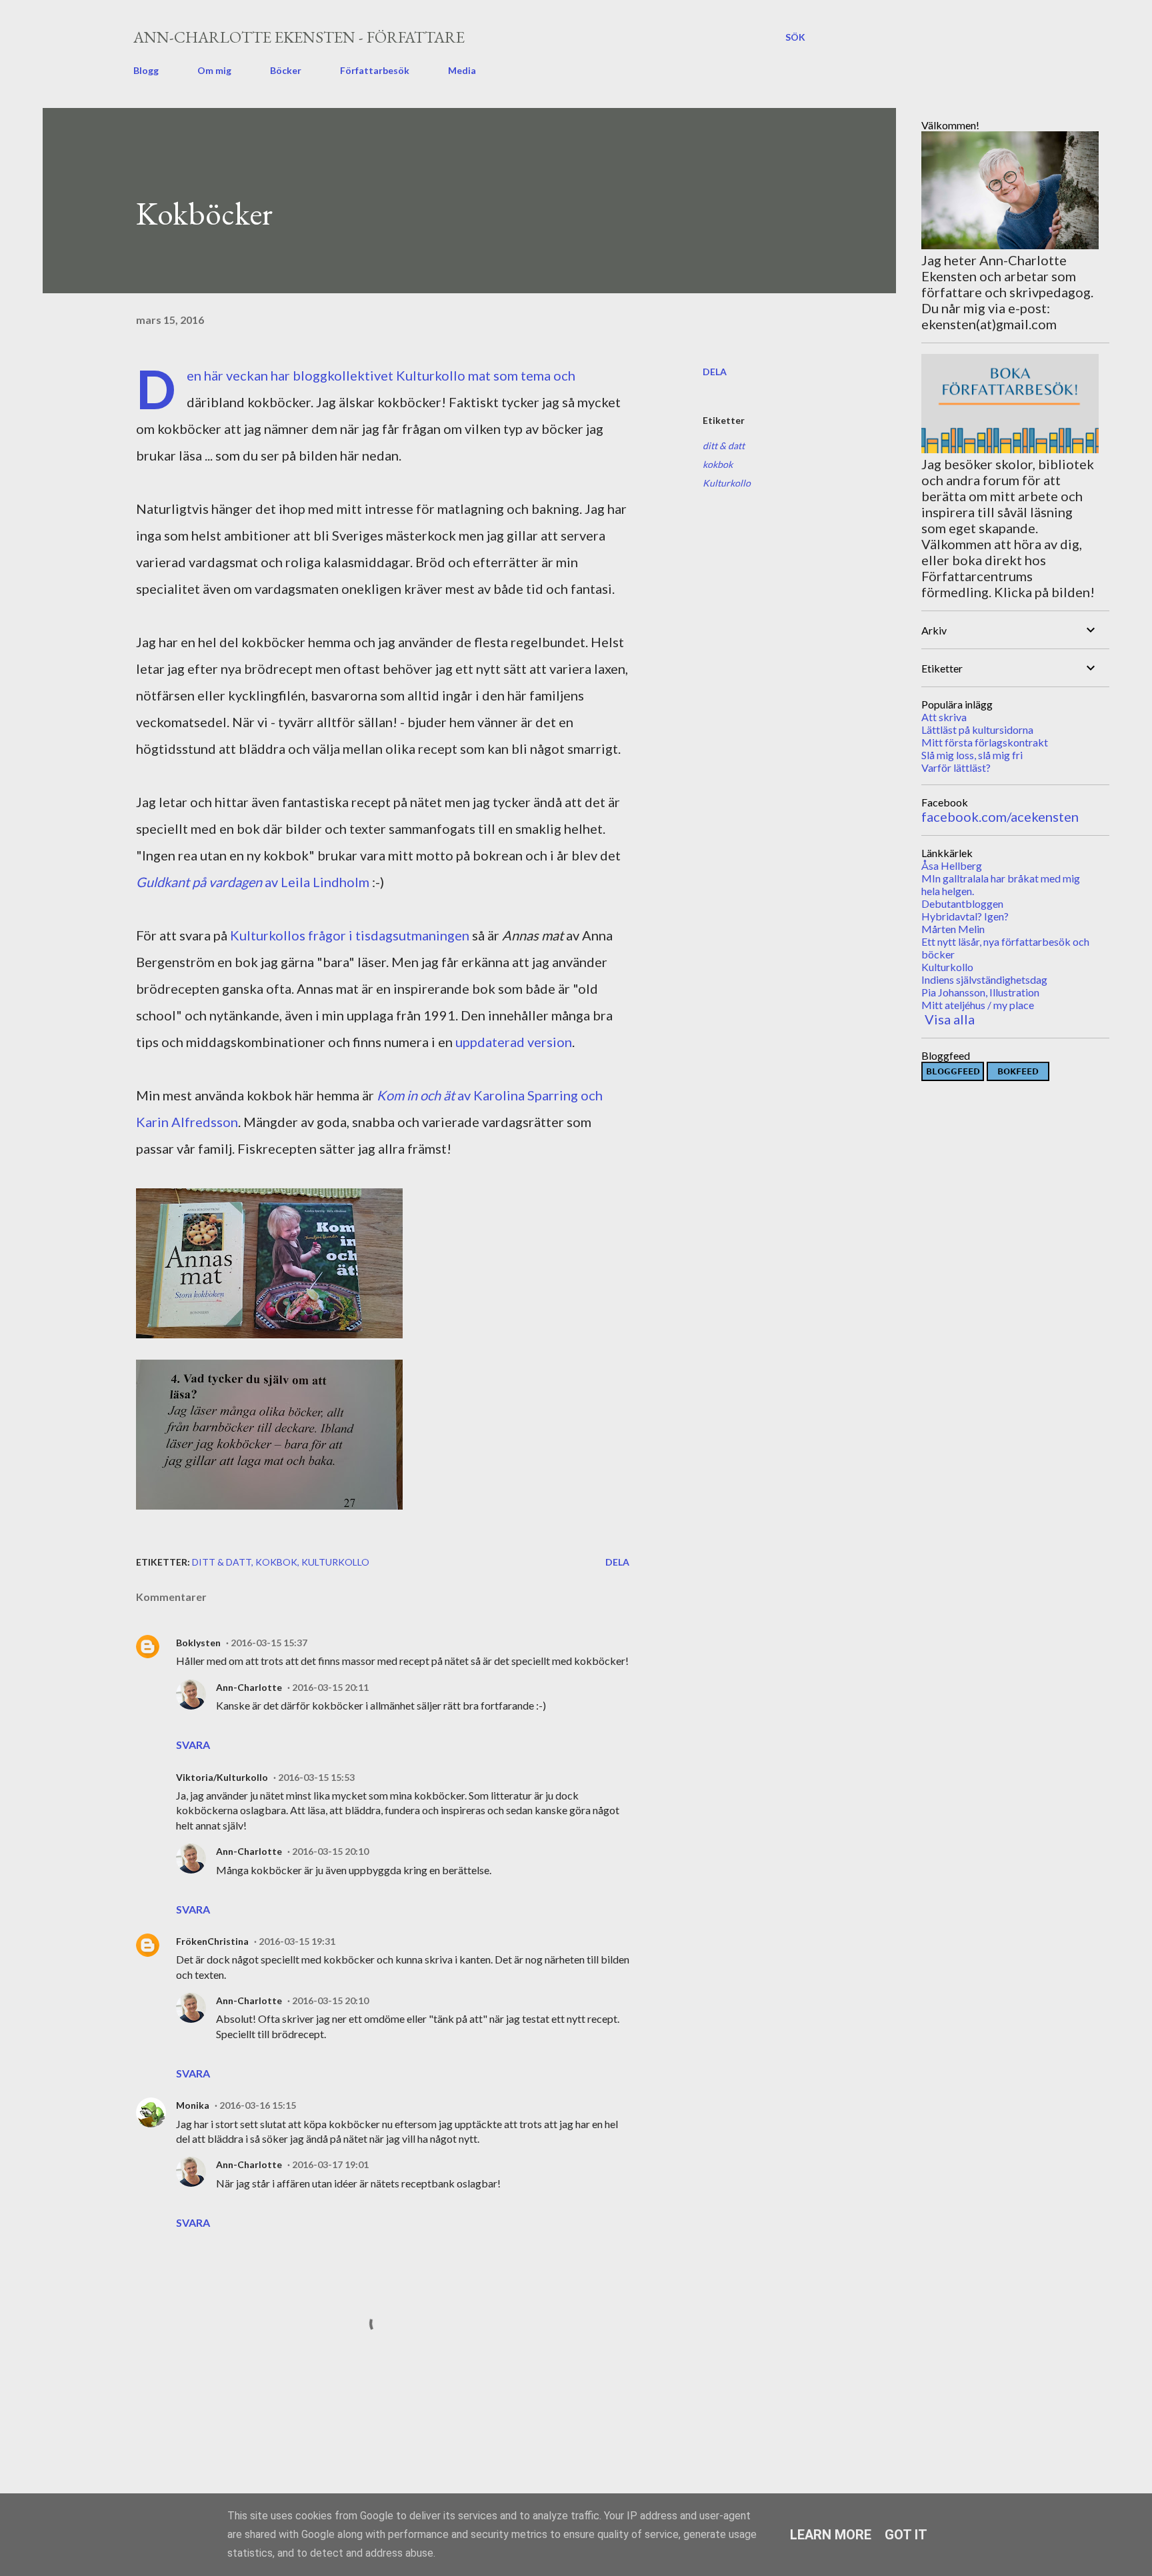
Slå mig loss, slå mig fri (972, 755)
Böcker (286, 70)
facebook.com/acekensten (1000, 816)
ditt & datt (724, 446)
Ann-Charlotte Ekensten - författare (299, 37)
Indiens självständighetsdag (984, 979)
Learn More (831, 2535)
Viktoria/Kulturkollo (222, 1777)
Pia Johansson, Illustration (980, 992)
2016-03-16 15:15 (258, 2105)
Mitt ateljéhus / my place (978, 1005)
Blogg (146, 70)
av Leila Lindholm (253, 882)
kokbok (718, 464)
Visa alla (950, 1019)
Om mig (214, 70)
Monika (193, 2105)
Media (462, 70)
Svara (193, 1745)
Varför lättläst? (956, 767)
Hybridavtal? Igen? (965, 916)
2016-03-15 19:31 (297, 1941)
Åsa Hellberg (952, 865)
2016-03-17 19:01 (330, 2164)
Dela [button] (715, 372)
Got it (906, 2535)
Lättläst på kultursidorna (977, 729)
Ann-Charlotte (249, 1687)
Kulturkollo (431, 375)
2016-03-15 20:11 (330, 1687)
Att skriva (944, 717)
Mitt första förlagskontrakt (985, 742)
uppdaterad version (514, 1042)
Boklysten (198, 1643)
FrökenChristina (212, 1941)
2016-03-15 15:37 (269, 1643)
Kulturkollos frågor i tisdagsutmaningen (350, 935)
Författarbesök (375, 70)
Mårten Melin (953, 929)
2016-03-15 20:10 (330, 1851)
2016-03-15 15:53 (316, 1777)
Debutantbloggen (962, 903)
